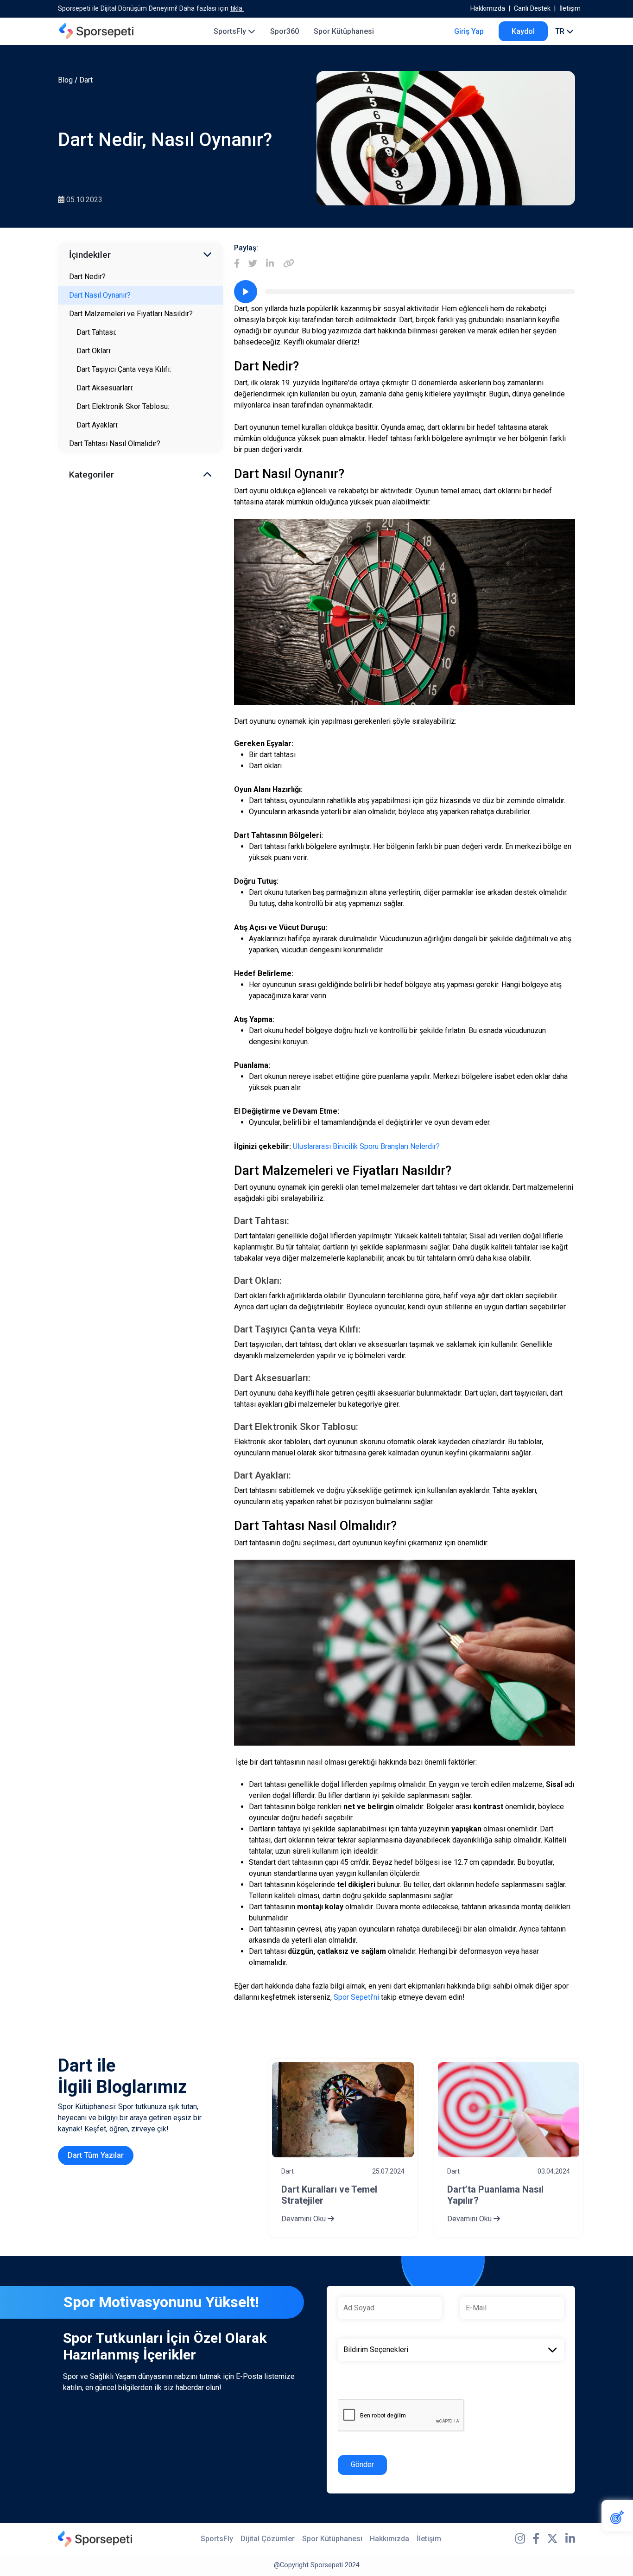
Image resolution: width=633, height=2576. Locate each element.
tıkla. (237, 9)
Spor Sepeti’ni (356, 1997)
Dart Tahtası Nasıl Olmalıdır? (115, 443)
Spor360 (285, 31)
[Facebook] (237, 264)
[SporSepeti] (96, 31)
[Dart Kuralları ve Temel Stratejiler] (343, 2110)
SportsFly (231, 31)
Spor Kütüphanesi (344, 31)
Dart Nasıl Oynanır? (100, 295)
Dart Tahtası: (96, 332)
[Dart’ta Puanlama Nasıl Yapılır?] (509, 2110)
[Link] (289, 264)
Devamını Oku (304, 2219)
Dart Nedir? (87, 277)
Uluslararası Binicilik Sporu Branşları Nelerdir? (366, 1146)
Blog (65, 80)
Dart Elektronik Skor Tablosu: (123, 406)
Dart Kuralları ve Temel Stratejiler (329, 2195)
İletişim (570, 9)
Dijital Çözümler (268, 2539)
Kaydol (523, 31)
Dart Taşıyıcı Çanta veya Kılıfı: (124, 369)
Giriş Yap (469, 31)
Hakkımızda (488, 9)
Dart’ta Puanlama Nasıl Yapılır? (495, 2195)
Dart (86, 80)
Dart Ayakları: (98, 425)
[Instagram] (520, 2539)
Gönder (362, 2464)
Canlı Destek (532, 9)
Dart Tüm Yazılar (96, 2155)
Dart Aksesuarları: (105, 388)
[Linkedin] (270, 264)
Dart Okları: (94, 351)
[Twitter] (253, 264)
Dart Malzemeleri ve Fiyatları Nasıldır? (131, 314)
